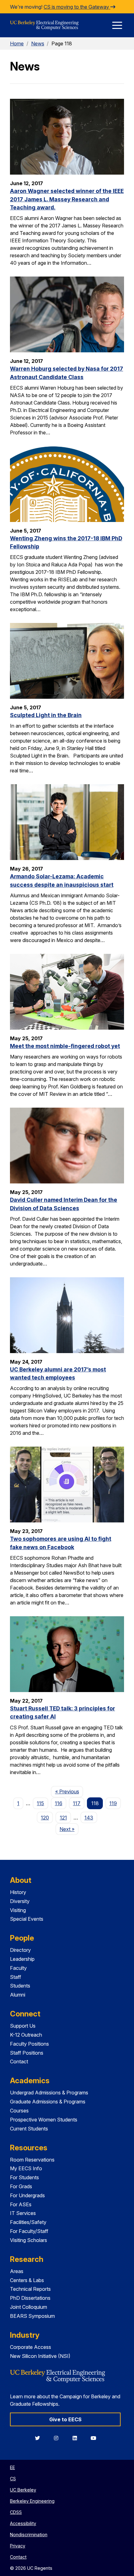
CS (13, 2479)
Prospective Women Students (44, 2120)
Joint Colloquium (29, 2307)
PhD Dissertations (30, 2298)
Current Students (29, 2129)
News (38, 43)
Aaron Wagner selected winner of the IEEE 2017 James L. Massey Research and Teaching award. (67, 199)
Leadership (22, 1959)
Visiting (18, 1910)
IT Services (23, 2213)
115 (40, 1803)
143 (89, 1818)
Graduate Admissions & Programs (48, 2102)
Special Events (27, 1919)
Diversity (20, 1901)
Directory (20, 1950)
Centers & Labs (27, 2280)
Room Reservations (32, 2160)
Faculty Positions (29, 2044)
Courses (19, 2111)
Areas (17, 2271)
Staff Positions (27, 2053)
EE (12, 2467)
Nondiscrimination (29, 2535)
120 (45, 1818)
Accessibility (23, 2523)
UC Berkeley (23, 2490)
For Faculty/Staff (29, 2231)
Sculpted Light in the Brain (46, 715)
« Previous (69, 1791)
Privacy (18, 2546)
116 (59, 1803)
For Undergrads (27, 2195)
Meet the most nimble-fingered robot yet (65, 1046)
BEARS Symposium (32, 2316)
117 (77, 1803)
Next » (69, 1829)
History (18, 1892)
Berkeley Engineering (32, 2501)
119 (113, 1803)
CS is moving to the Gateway (77, 7)
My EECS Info (26, 2168)
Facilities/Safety (28, 2222)
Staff (16, 1977)
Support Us (23, 2026)
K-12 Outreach (26, 2035)
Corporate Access (31, 2347)
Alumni (18, 1995)
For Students (24, 2177)
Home (17, 43)
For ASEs (21, 2204)
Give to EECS (65, 2419)
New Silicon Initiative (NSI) (40, 2356)
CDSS (16, 2512)
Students (20, 1986)
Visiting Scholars (29, 2240)
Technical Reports (30, 2289)
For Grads (21, 2186)
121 (63, 1818)
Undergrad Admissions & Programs (49, 2093)
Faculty (18, 1968)
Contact (19, 2061)
